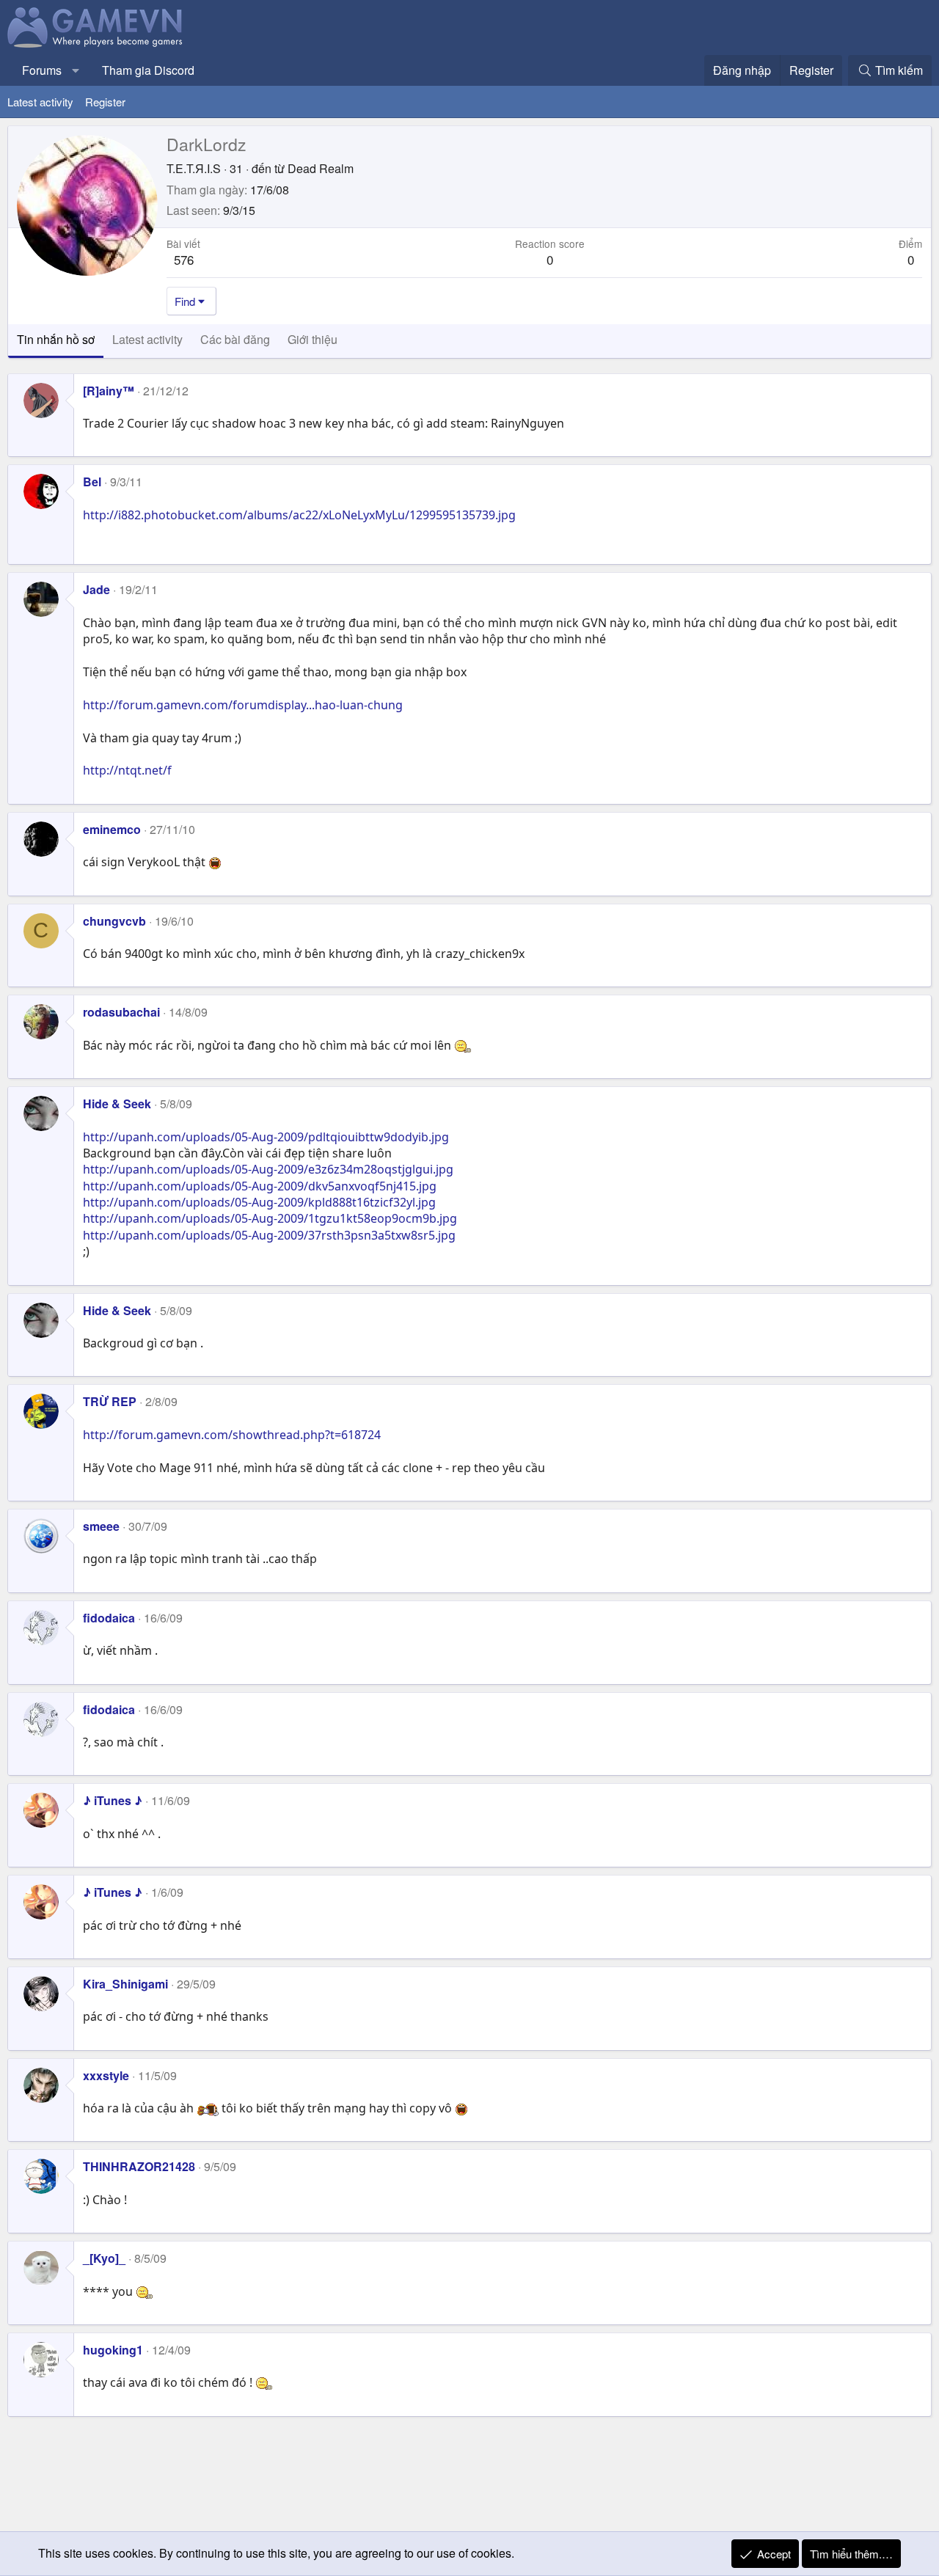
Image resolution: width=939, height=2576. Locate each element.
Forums (42, 70)
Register (105, 102)
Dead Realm (321, 168)
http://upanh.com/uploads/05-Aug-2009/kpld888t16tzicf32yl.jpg (259, 1202)
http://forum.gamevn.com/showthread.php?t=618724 (232, 1435)
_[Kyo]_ (104, 2258)
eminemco (112, 829)
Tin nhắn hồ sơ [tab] (56, 339)
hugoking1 (113, 2350)
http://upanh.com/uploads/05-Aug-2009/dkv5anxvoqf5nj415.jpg (260, 1186)
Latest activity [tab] (147, 339)
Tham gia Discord (148, 70)
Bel (92, 482)
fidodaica (109, 1618)
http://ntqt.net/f (127, 770)
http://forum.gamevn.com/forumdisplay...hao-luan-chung (243, 705)
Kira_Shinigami (125, 1984)
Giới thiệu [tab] (313, 339)
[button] (76, 70)
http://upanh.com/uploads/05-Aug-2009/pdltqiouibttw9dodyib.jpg (266, 1137)
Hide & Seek (117, 1104)
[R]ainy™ (109, 391)
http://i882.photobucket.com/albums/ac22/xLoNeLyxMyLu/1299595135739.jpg (299, 515)
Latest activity (40, 102)
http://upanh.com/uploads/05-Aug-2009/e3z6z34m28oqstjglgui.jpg (268, 1169)
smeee (101, 1526)
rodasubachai (121, 1012)
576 (184, 259)
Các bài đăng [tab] (235, 339)
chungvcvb (114, 921)
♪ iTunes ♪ (113, 1800)
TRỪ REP (110, 1401)
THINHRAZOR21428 (139, 2166)
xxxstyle (106, 2075)
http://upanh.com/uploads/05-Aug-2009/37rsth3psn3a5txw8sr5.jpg (269, 1235)
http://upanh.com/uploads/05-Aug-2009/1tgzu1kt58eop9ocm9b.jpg (270, 1218)
